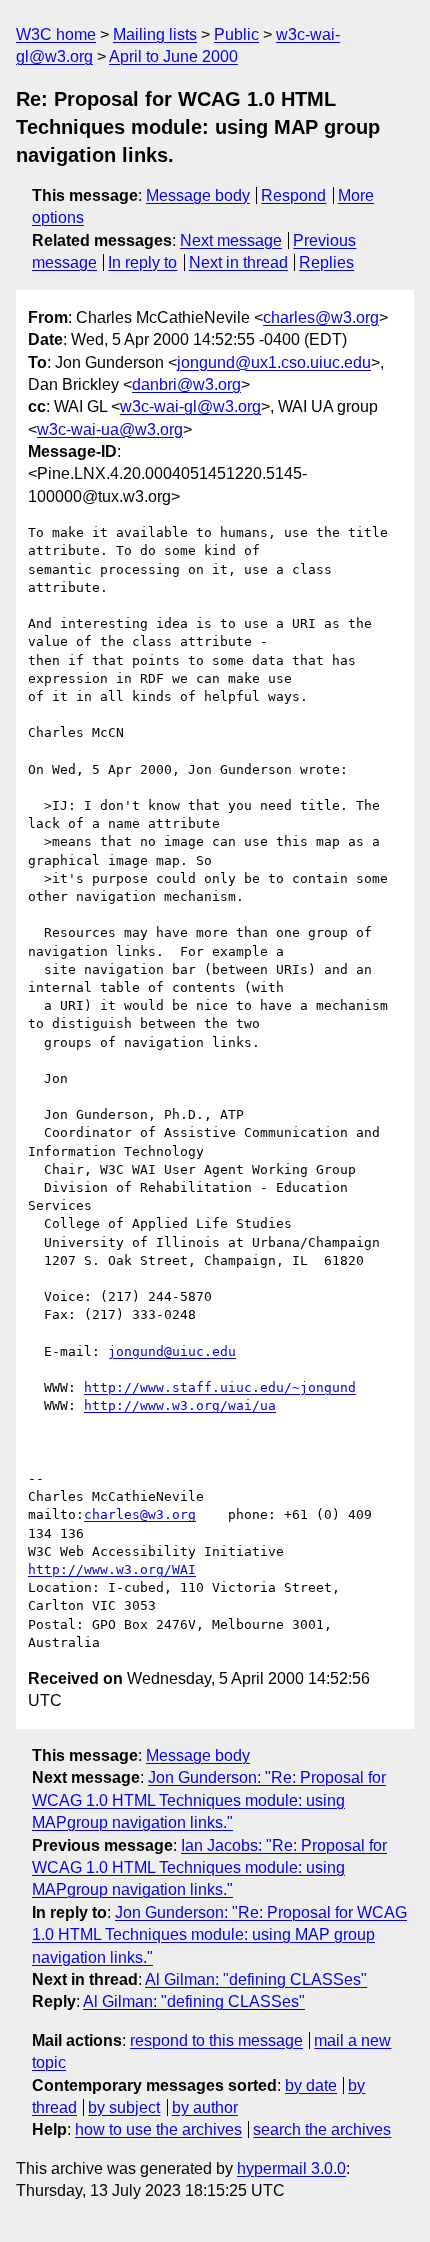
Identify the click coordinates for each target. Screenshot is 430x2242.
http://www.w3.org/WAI (112, 1569)
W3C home (56, 34)
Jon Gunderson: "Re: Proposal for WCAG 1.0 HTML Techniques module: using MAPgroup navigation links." (209, 1800)
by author (205, 2107)
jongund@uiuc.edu (172, 1351)
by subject (124, 2107)
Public (236, 34)
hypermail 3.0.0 (291, 2168)
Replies (326, 262)
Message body (198, 195)
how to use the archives (158, 2129)
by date (311, 2085)
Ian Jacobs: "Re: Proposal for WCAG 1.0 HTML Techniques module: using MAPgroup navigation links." (209, 1868)
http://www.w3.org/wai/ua (180, 1405)
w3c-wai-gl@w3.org (190, 406)
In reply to (142, 262)
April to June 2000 (173, 56)
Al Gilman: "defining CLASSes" (256, 1979)
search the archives (322, 2129)
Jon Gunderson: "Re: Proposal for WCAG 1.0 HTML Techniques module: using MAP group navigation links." (219, 1935)
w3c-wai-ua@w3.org (110, 429)
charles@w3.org (321, 317)
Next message (231, 240)
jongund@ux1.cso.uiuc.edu (274, 362)
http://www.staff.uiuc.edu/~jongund (220, 1387)
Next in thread (238, 262)
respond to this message (216, 2040)
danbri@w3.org (186, 384)
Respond (293, 195)
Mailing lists (155, 34)
